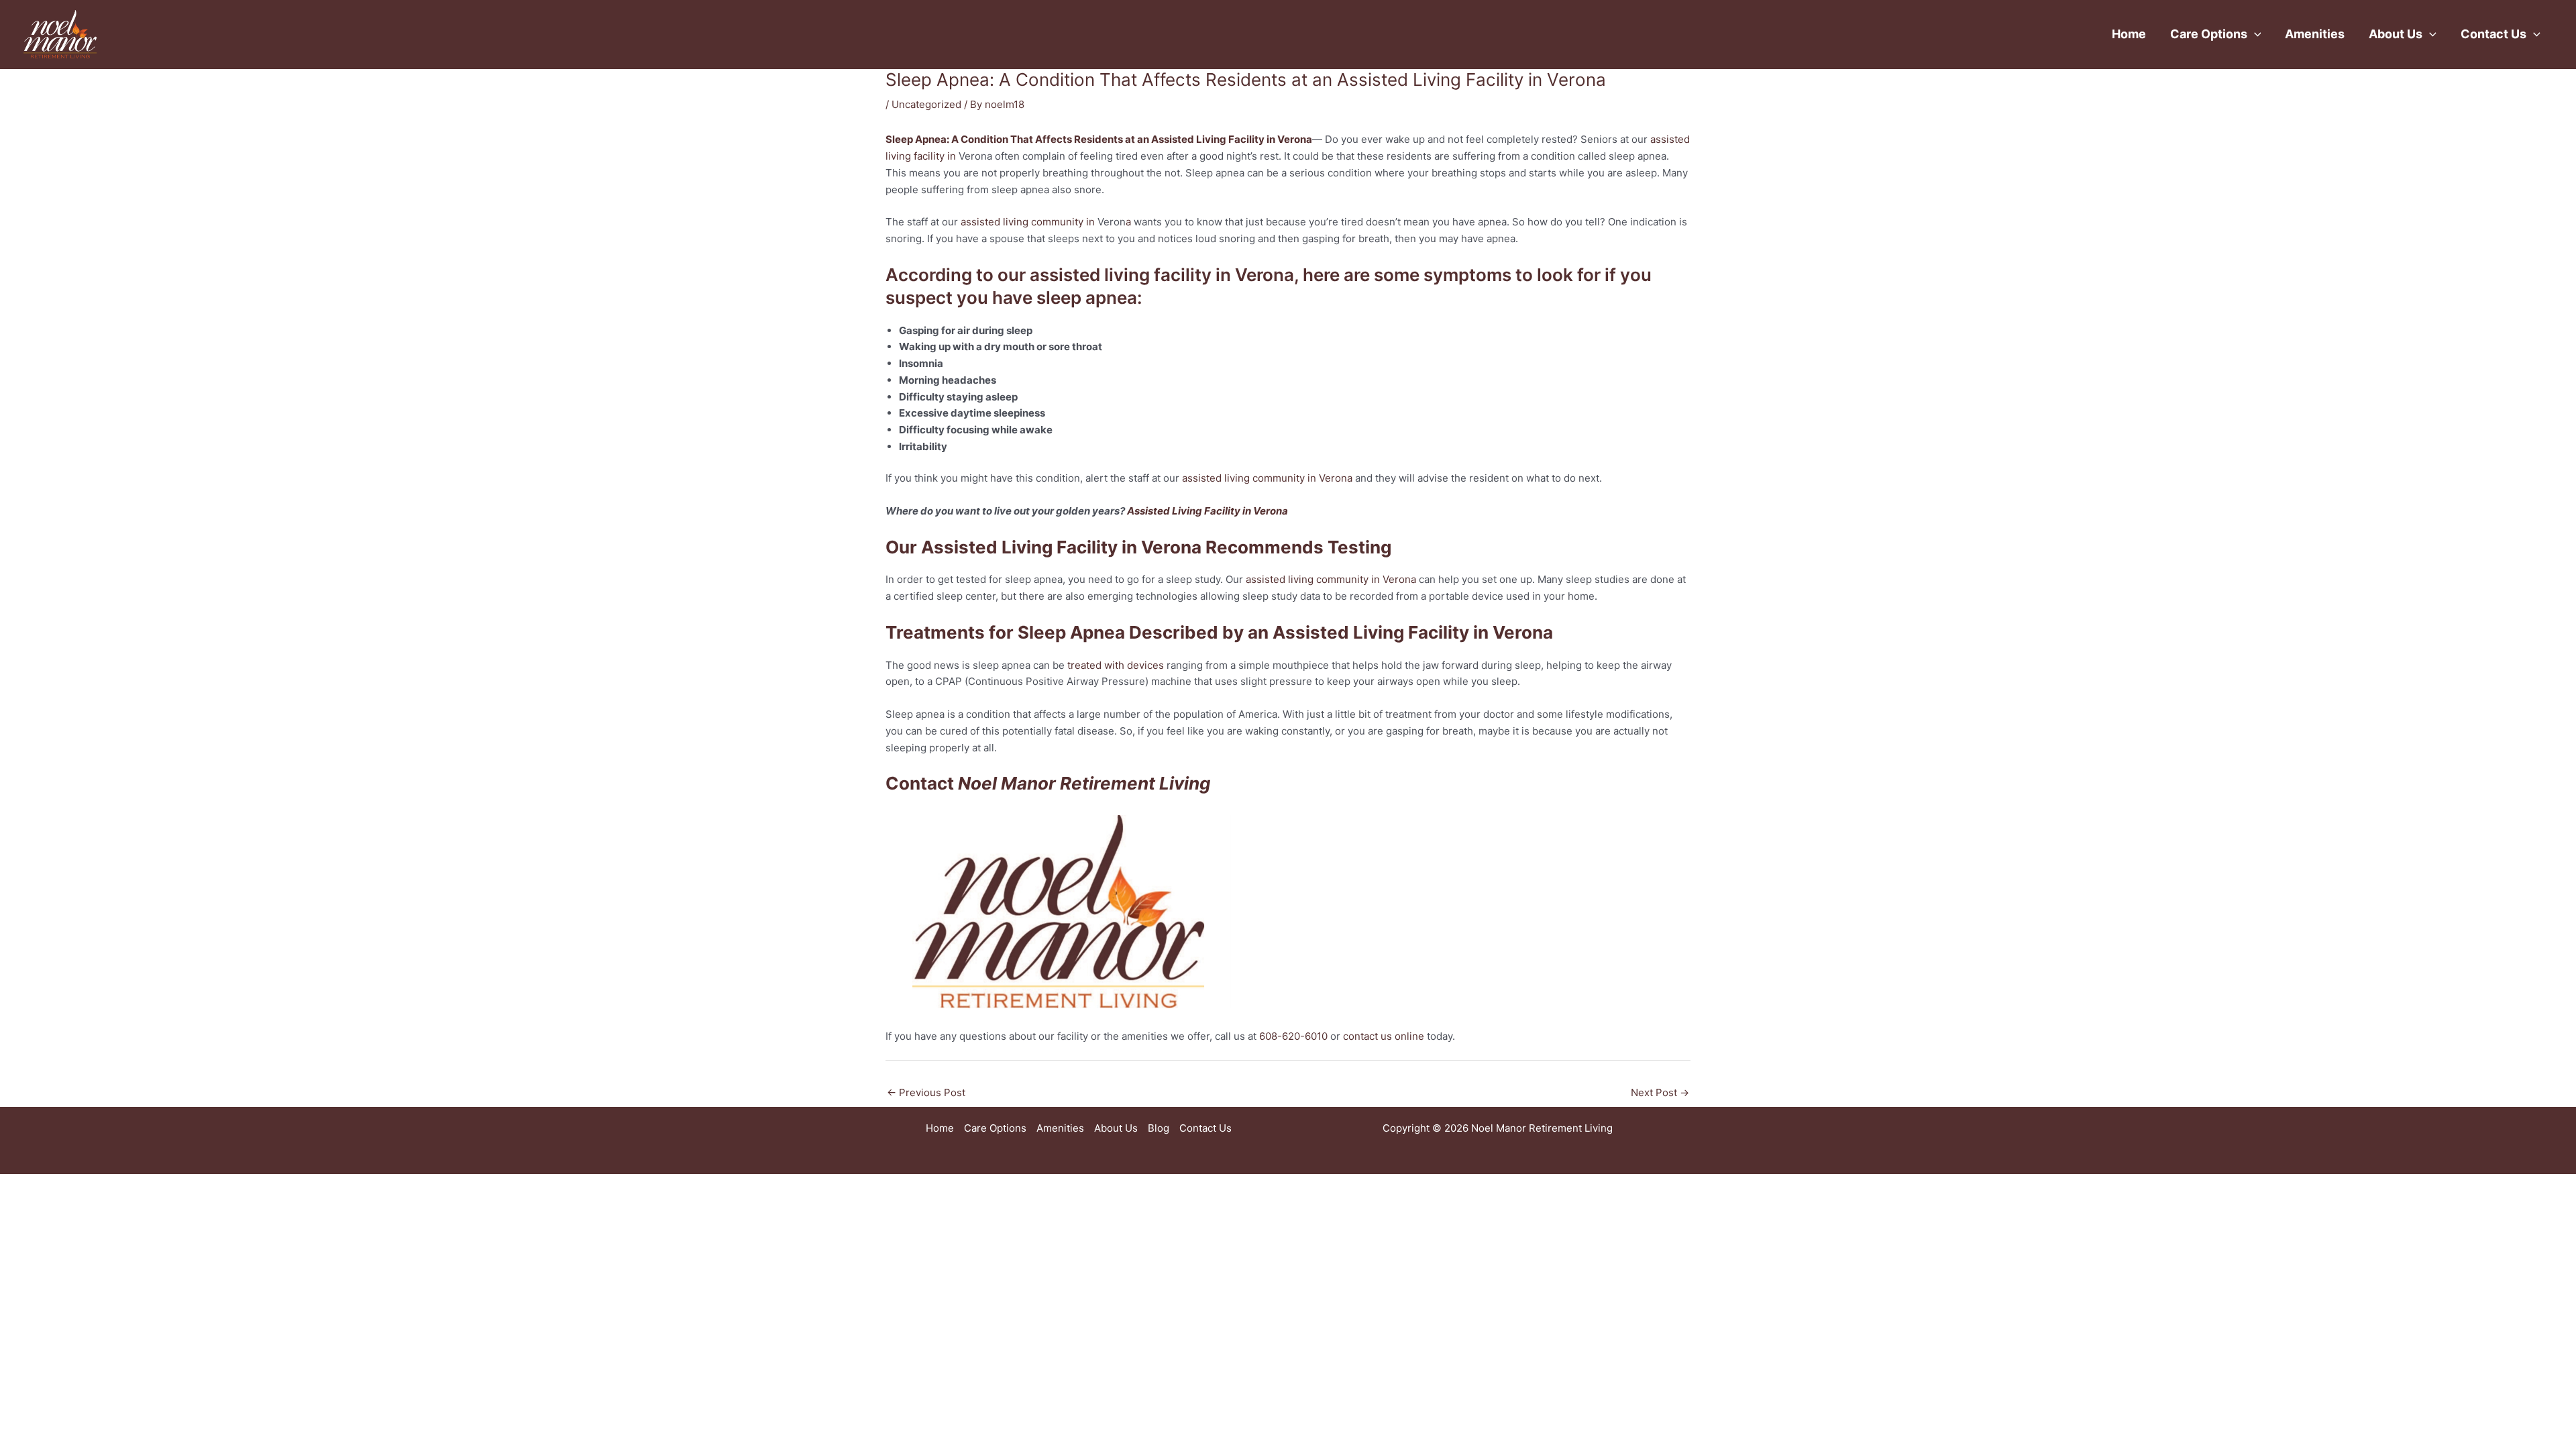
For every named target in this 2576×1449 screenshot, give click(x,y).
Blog (1159, 1128)
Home (2129, 34)
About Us (2396, 34)
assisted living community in (1029, 222)
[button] (2254, 34)
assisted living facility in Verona (1162, 275)
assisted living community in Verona (1267, 478)
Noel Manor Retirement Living (1084, 783)
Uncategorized (926, 104)
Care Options (2209, 34)
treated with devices (1116, 665)
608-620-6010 (1293, 1036)
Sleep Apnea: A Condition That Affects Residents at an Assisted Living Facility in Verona (1099, 139)
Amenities (2315, 34)
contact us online (1384, 1036)
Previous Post (926, 1092)
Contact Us (2493, 34)
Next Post (1660, 1092)
